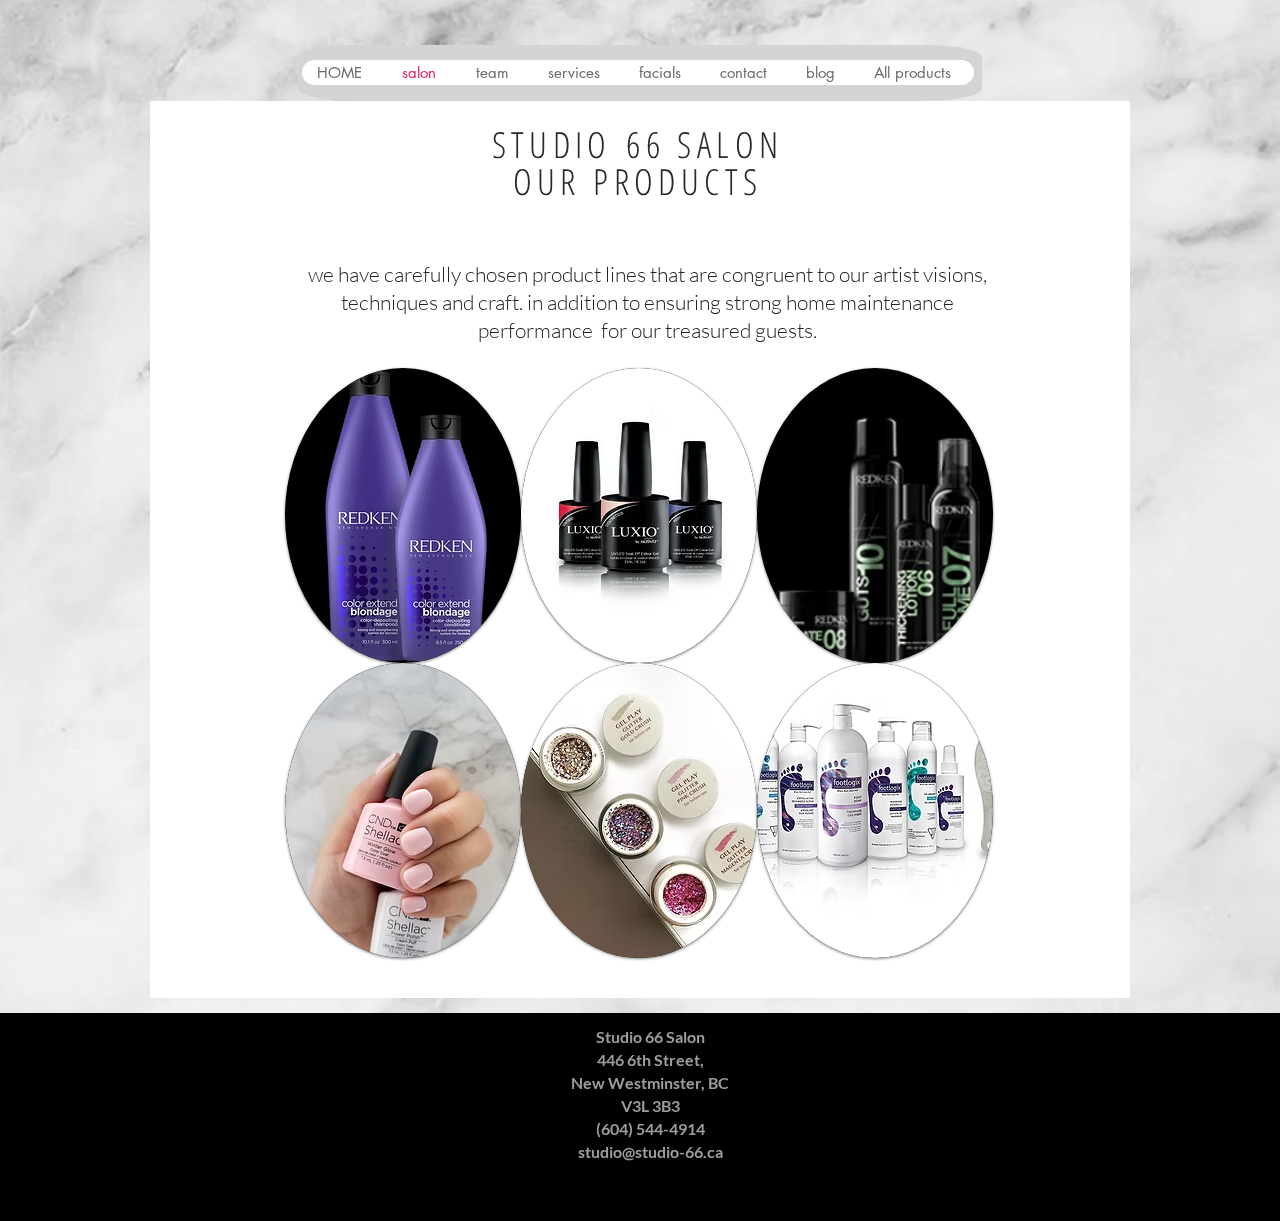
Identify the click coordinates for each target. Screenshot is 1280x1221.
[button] (403, 515)
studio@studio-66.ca (650, 1151)
